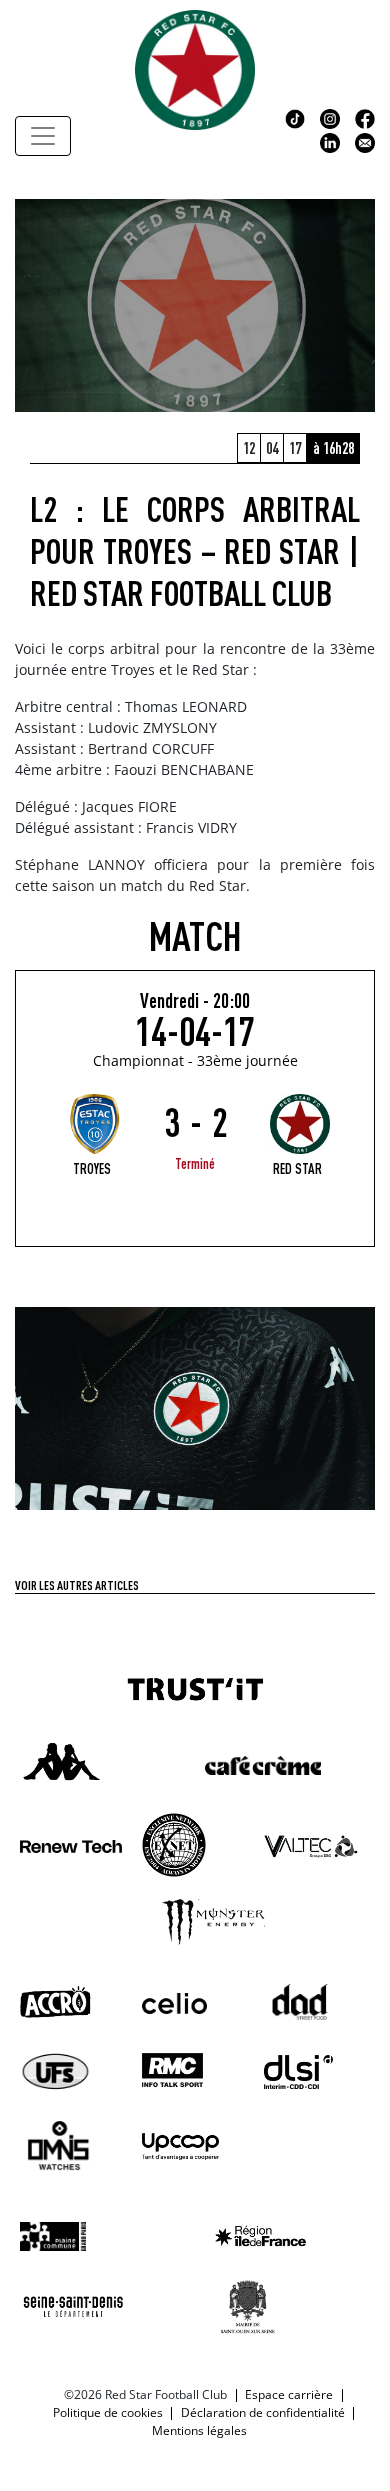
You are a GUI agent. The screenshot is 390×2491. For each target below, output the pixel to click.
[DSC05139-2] (195, 1407)
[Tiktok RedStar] (295, 117)
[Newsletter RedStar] (365, 141)
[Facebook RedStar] (365, 117)
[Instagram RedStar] (330, 117)
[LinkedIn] (330, 141)
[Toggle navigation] (43, 136)
